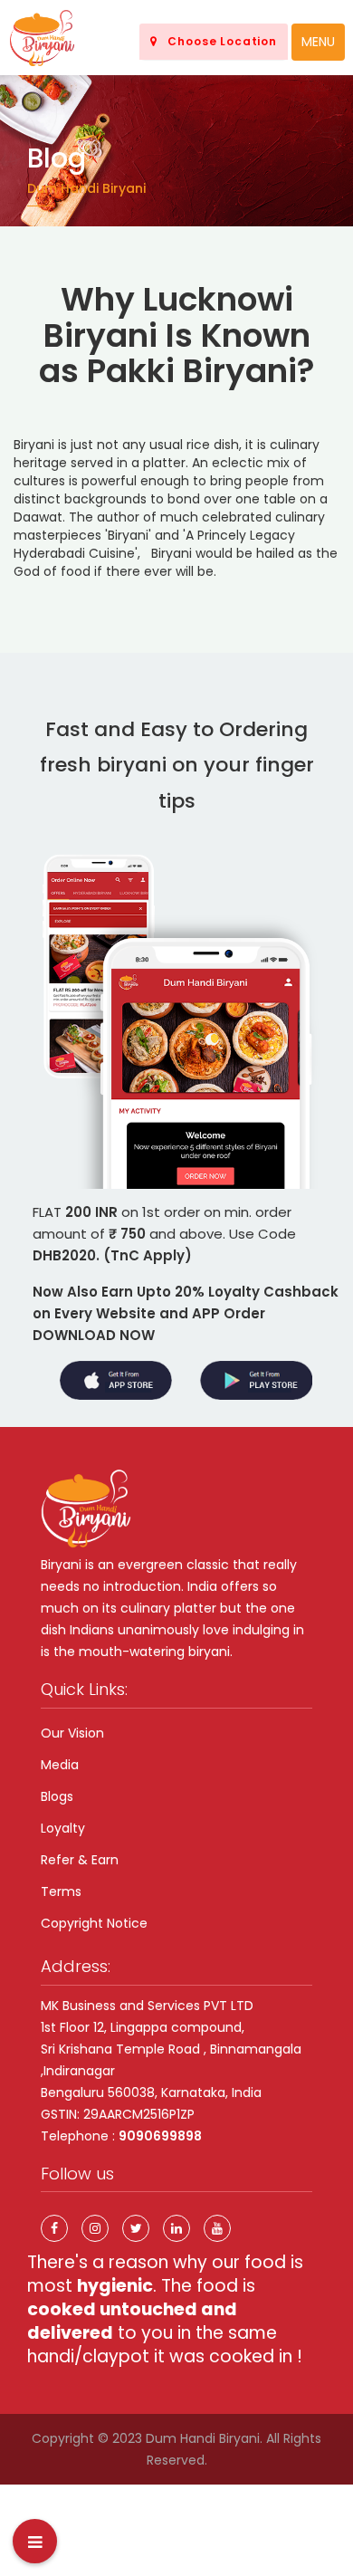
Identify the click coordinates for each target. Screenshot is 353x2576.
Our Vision (72, 1733)
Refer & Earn (80, 1860)
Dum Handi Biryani (203, 2438)
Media (60, 1765)
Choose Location (217, 41)
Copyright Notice (94, 1923)
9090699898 (160, 2136)
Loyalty (63, 1828)
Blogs (57, 1796)
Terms (61, 1891)
